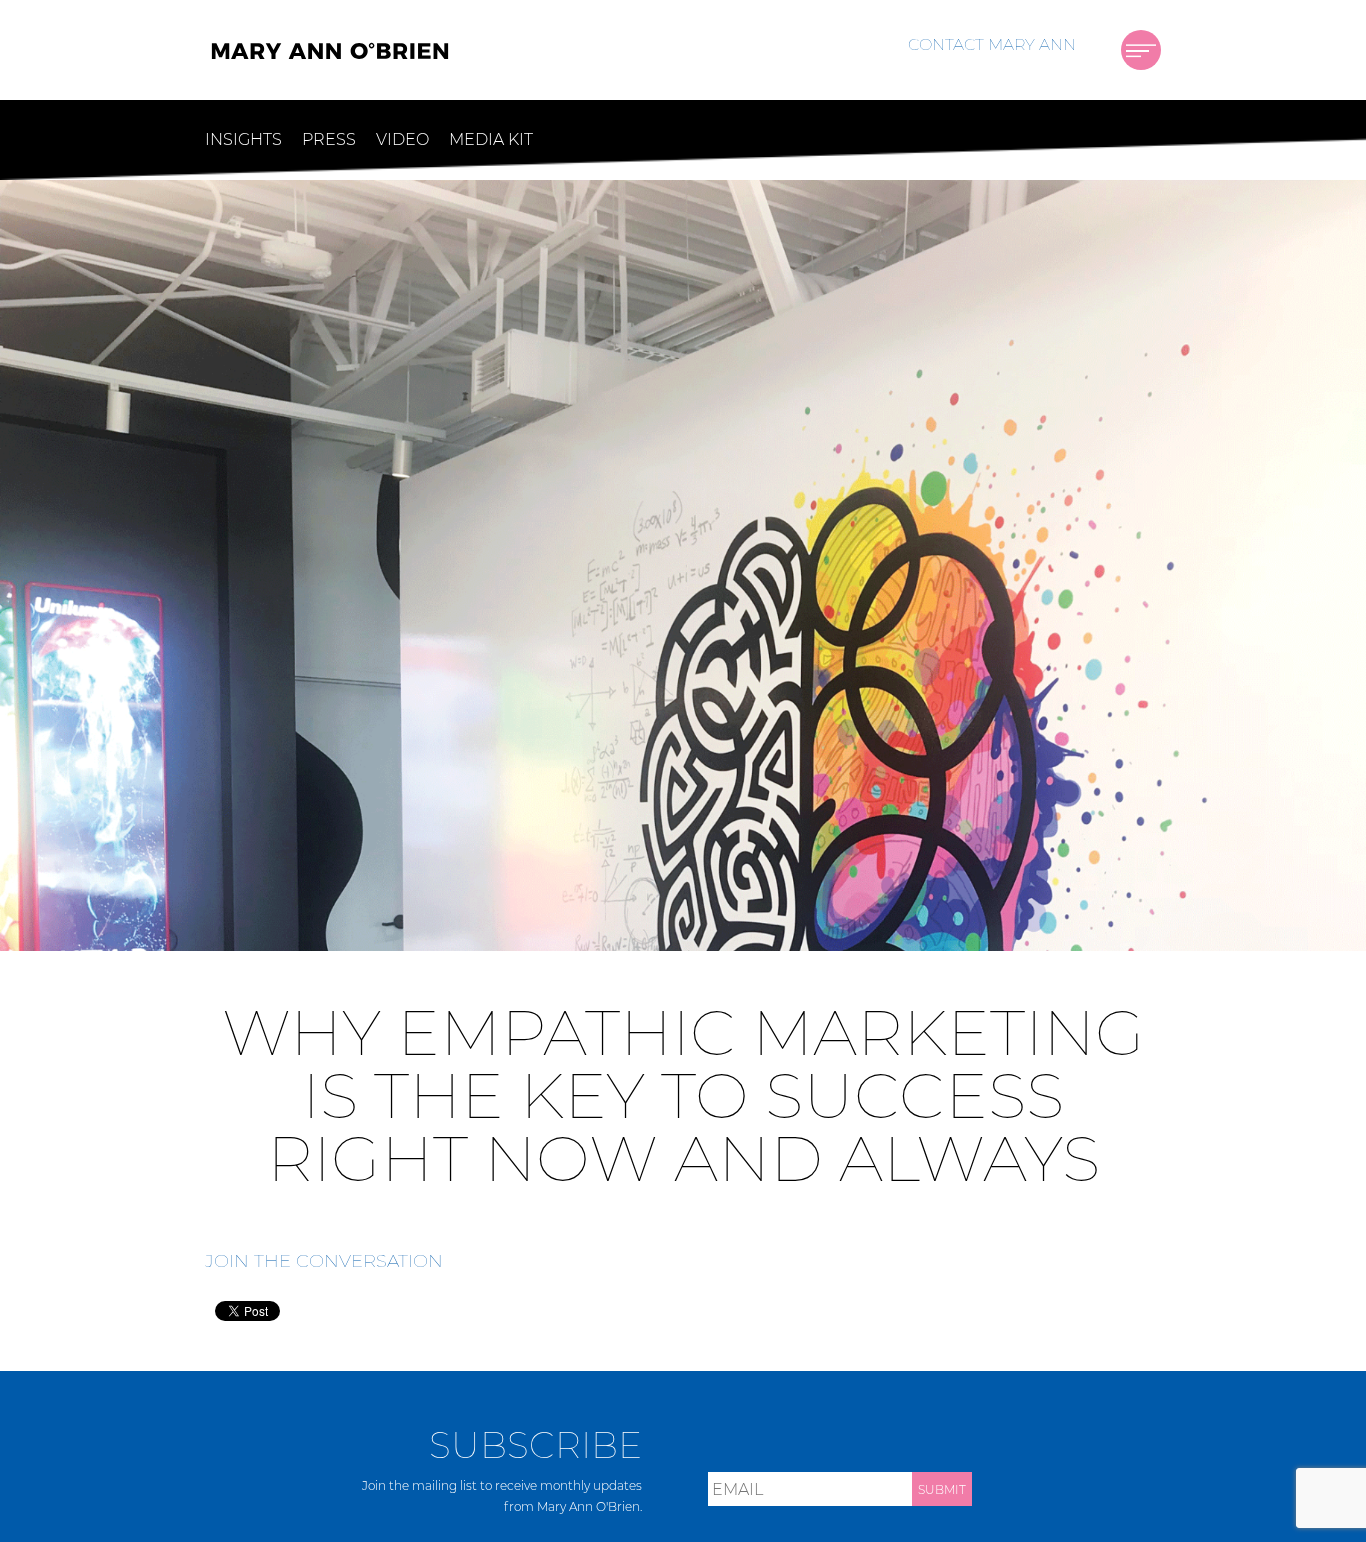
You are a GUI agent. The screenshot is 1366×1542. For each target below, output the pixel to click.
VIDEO (402, 139)
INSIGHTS (243, 139)
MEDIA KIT (491, 139)
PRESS (329, 139)
